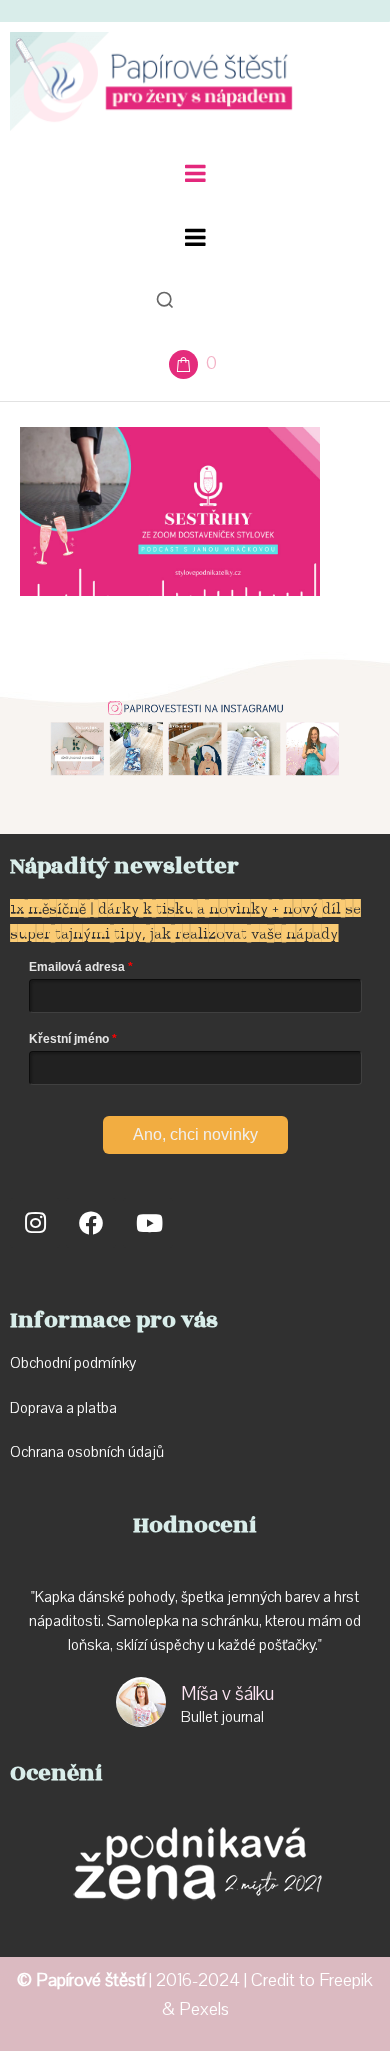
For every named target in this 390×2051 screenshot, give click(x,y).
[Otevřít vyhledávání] (165, 300)
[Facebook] (91, 1223)
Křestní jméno (69, 1039)
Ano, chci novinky (195, 1134)
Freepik (346, 1980)
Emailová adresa (77, 967)
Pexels (204, 2009)
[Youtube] (148, 1223)
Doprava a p (47, 1408)
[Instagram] (35, 1223)
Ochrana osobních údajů (87, 1452)
